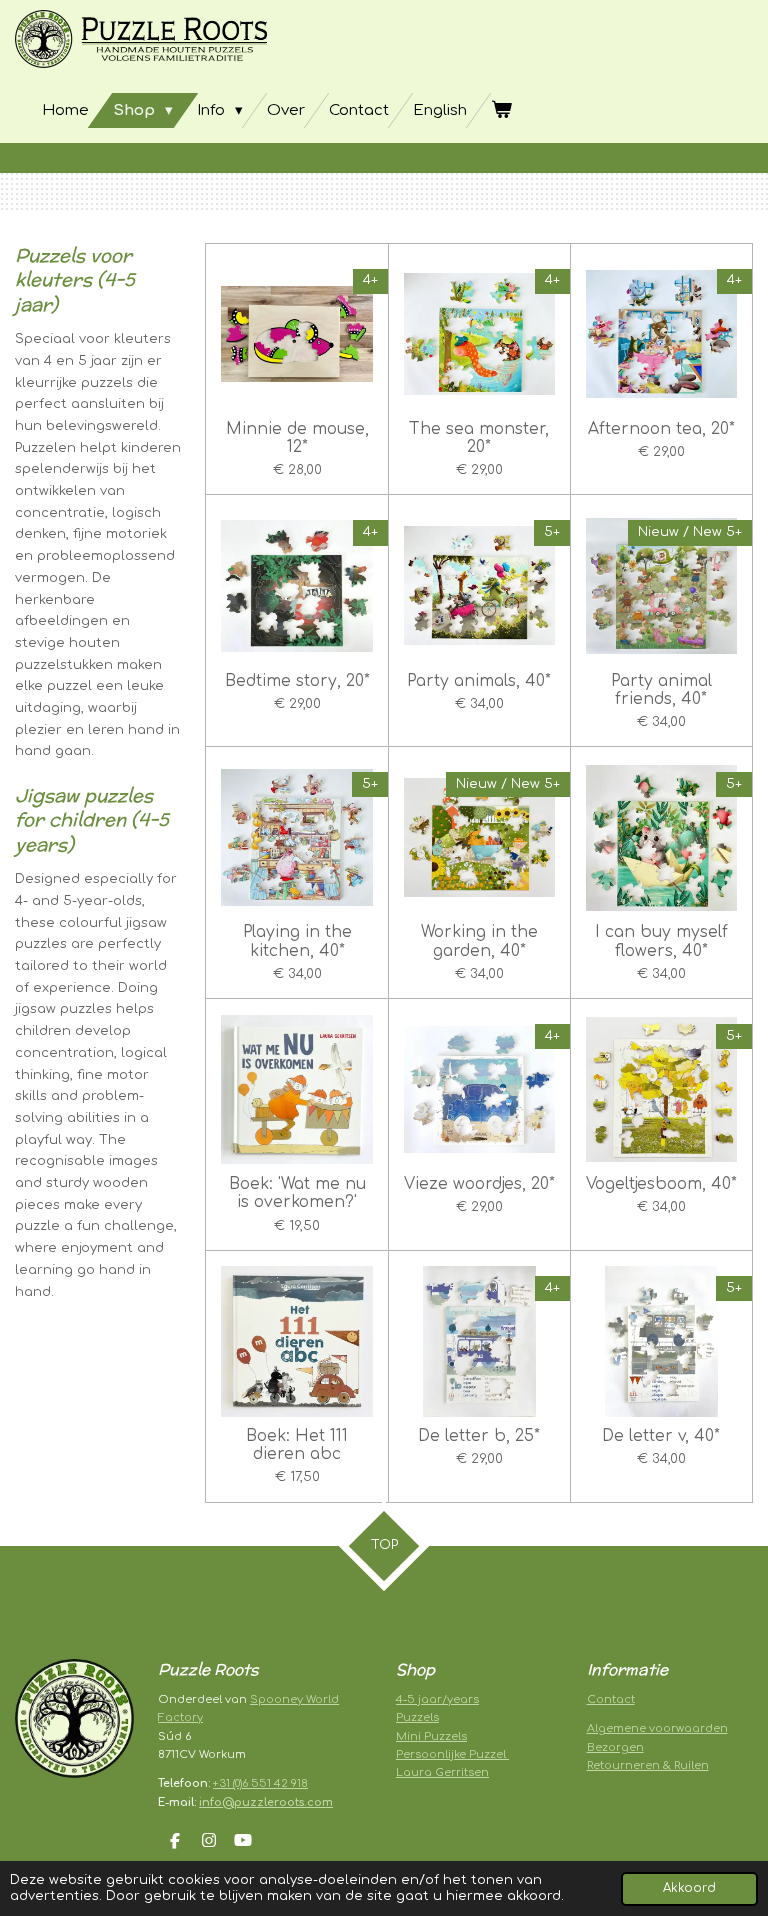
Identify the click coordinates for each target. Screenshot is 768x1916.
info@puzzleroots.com (266, 1802)
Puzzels (417, 1717)
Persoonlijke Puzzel (452, 1754)
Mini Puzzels (431, 1736)
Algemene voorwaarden (657, 1728)
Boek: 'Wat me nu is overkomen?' (297, 1193)
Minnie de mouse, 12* (297, 438)
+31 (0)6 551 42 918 (260, 1783)
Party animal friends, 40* (661, 690)
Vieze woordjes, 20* (479, 1184)
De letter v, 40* (661, 1436)
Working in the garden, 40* (479, 941)
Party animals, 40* (479, 681)
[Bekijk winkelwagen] (501, 110)
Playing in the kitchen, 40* (297, 941)
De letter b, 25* (479, 1436)
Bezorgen (615, 1747)
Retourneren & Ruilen (648, 1765)
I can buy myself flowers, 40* (661, 941)
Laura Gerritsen (442, 1772)
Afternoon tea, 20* (661, 429)
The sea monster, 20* (479, 438)
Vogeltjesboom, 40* (661, 1184)
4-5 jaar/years (437, 1699)
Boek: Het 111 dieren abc (297, 1445)
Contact (611, 1699)
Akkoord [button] (689, 1888)
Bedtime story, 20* (297, 681)
